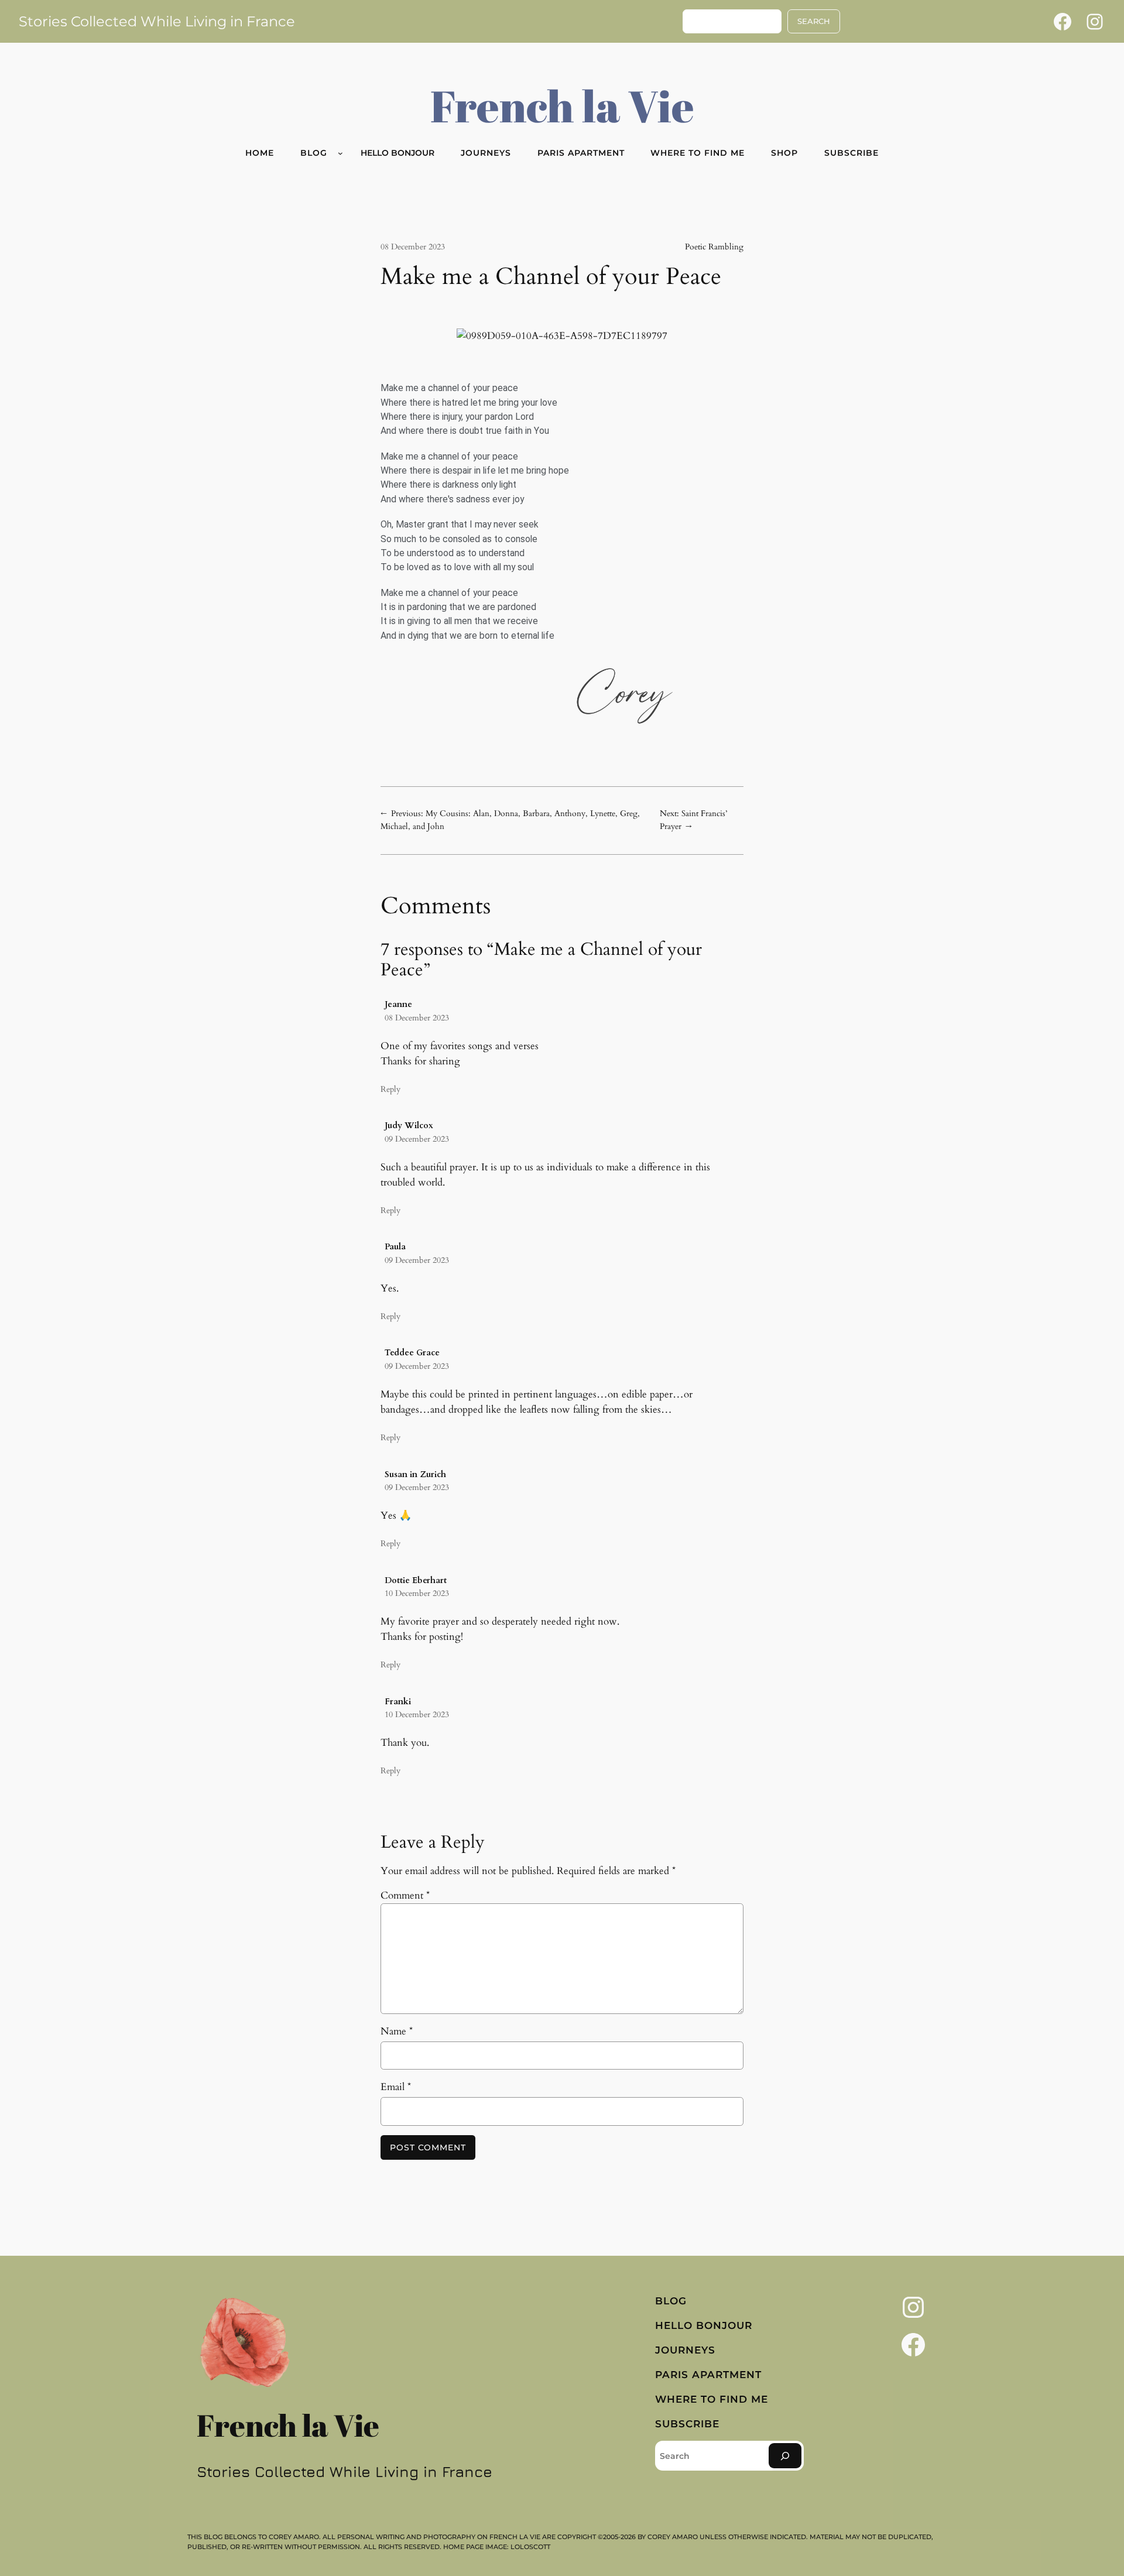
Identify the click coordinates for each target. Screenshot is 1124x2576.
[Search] (785, 2456)
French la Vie (562, 105)
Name (397, 2031)
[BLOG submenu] (340, 153)
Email (396, 2087)
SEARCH (814, 21)
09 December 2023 (417, 1139)
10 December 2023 (417, 1593)
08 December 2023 (417, 1018)
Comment (405, 1895)
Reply (390, 1089)
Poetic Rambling (714, 247)
